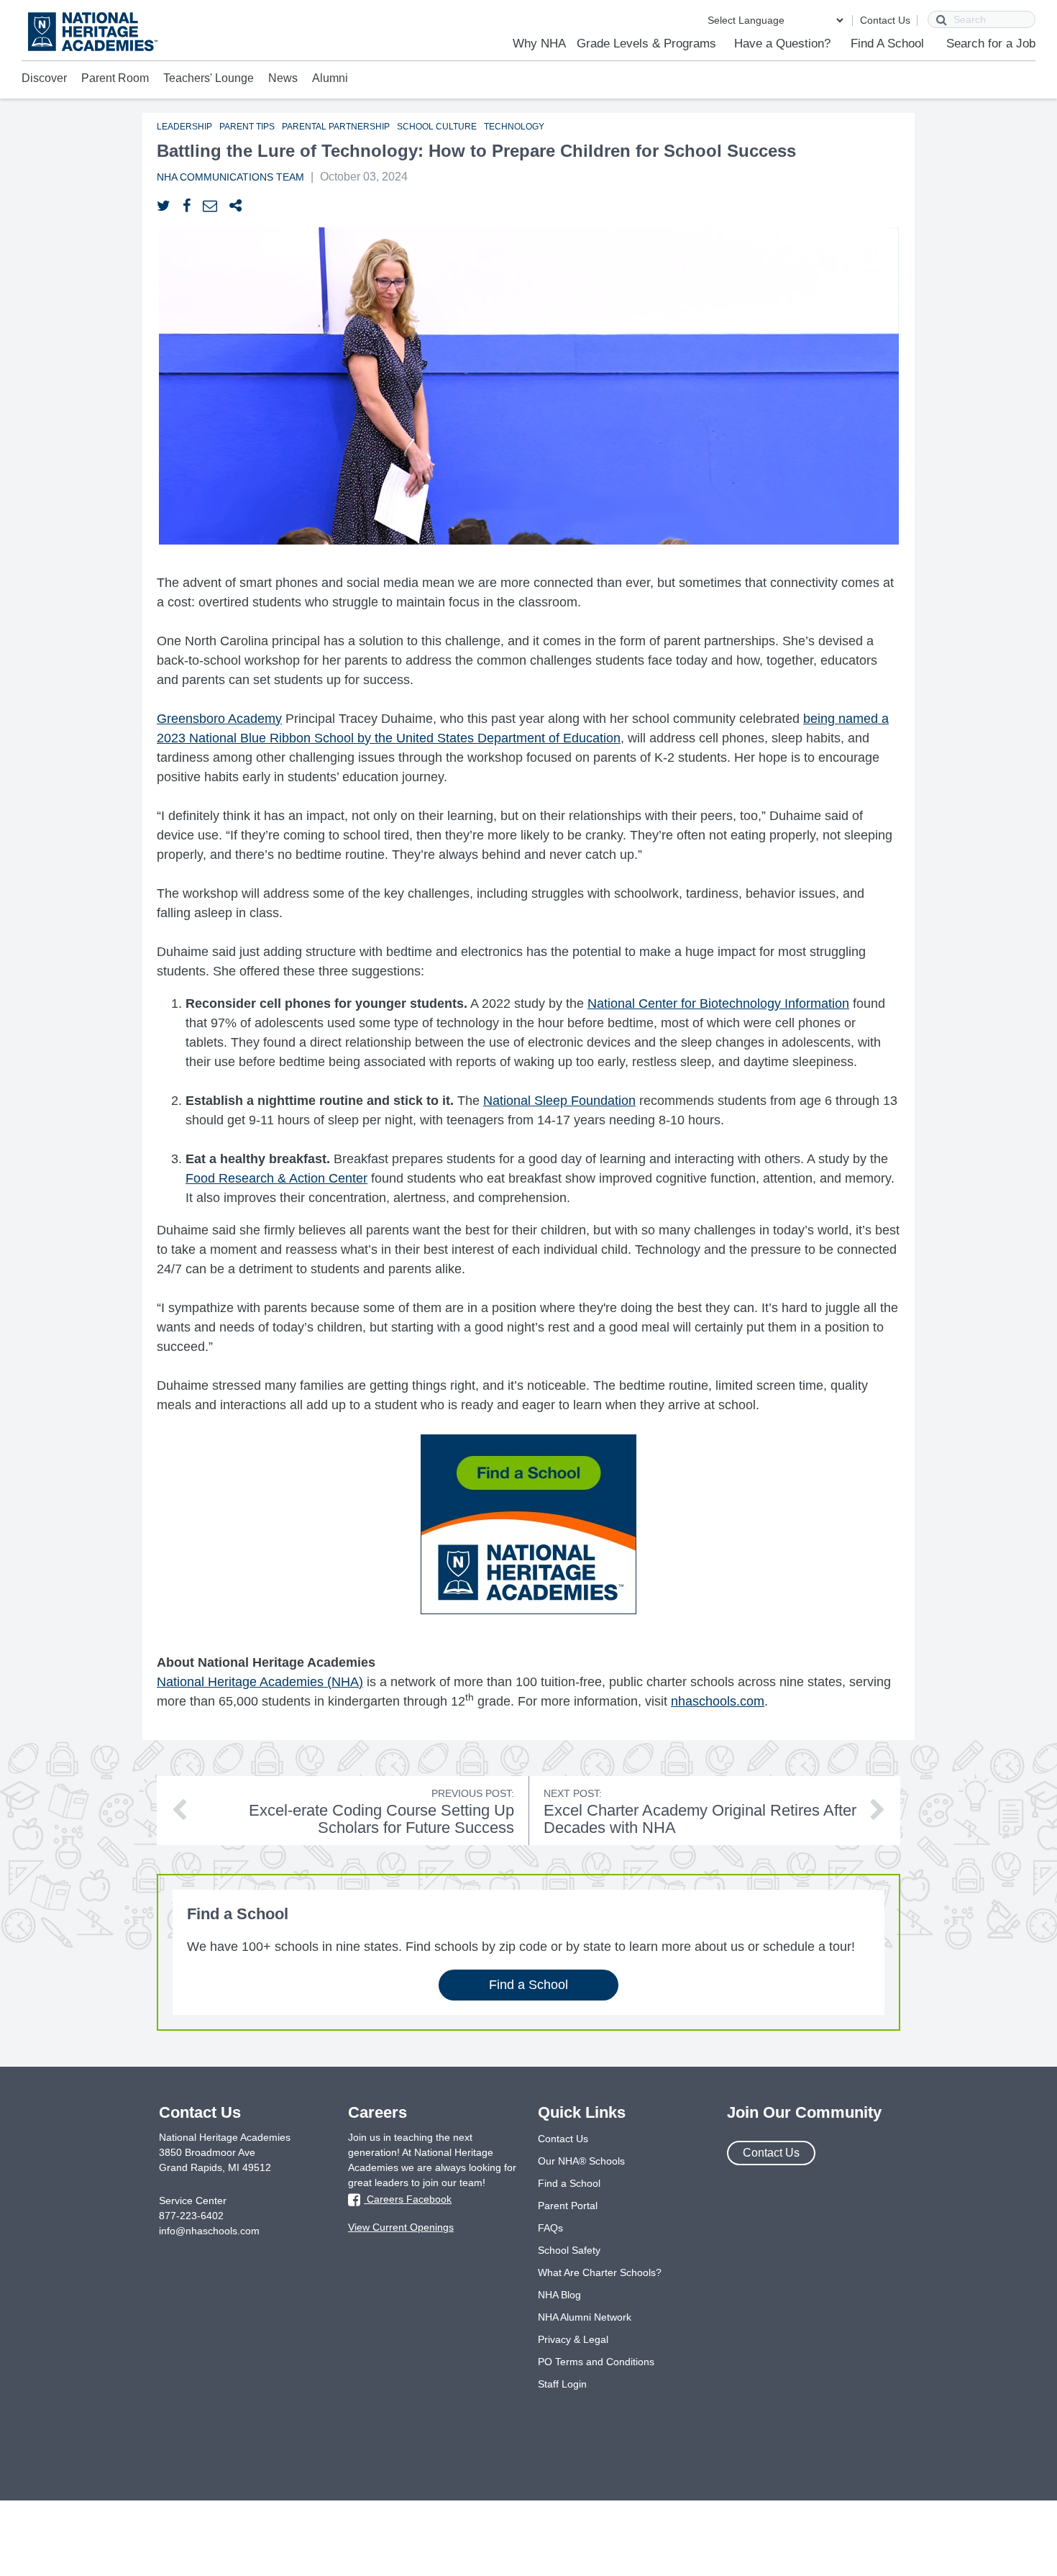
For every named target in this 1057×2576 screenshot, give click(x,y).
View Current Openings (401, 2227)
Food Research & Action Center (276, 1178)
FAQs (550, 2228)
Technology (514, 127)
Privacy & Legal (573, 2339)
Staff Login (562, 2384)
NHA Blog (559, 2295)
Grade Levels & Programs (646, 44)
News (283, 78)
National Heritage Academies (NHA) (260, 1682)
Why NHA (539, 44)
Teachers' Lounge (209, 78)
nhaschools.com (718, 1701)
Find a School (528, 1985)
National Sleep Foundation (559, 1101)
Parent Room (115, 78)
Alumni (330, 78)
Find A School (887, 44)
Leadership (184, 127)
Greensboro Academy (219, 719)
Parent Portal (568, 2206)
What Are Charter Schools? (600, 2272)
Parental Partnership (336, 127)
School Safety (569, 2250)
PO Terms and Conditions (596, 2362)
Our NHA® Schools (581, 2161)
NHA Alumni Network (585, 2317)
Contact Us (885, 20)
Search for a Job (991, 44)
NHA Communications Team (230, 177)
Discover (44, 78)
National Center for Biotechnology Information (718, 1003)
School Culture (437, 127)
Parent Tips (247, 127)
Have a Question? (782, 44)
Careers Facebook (408, 2199)
